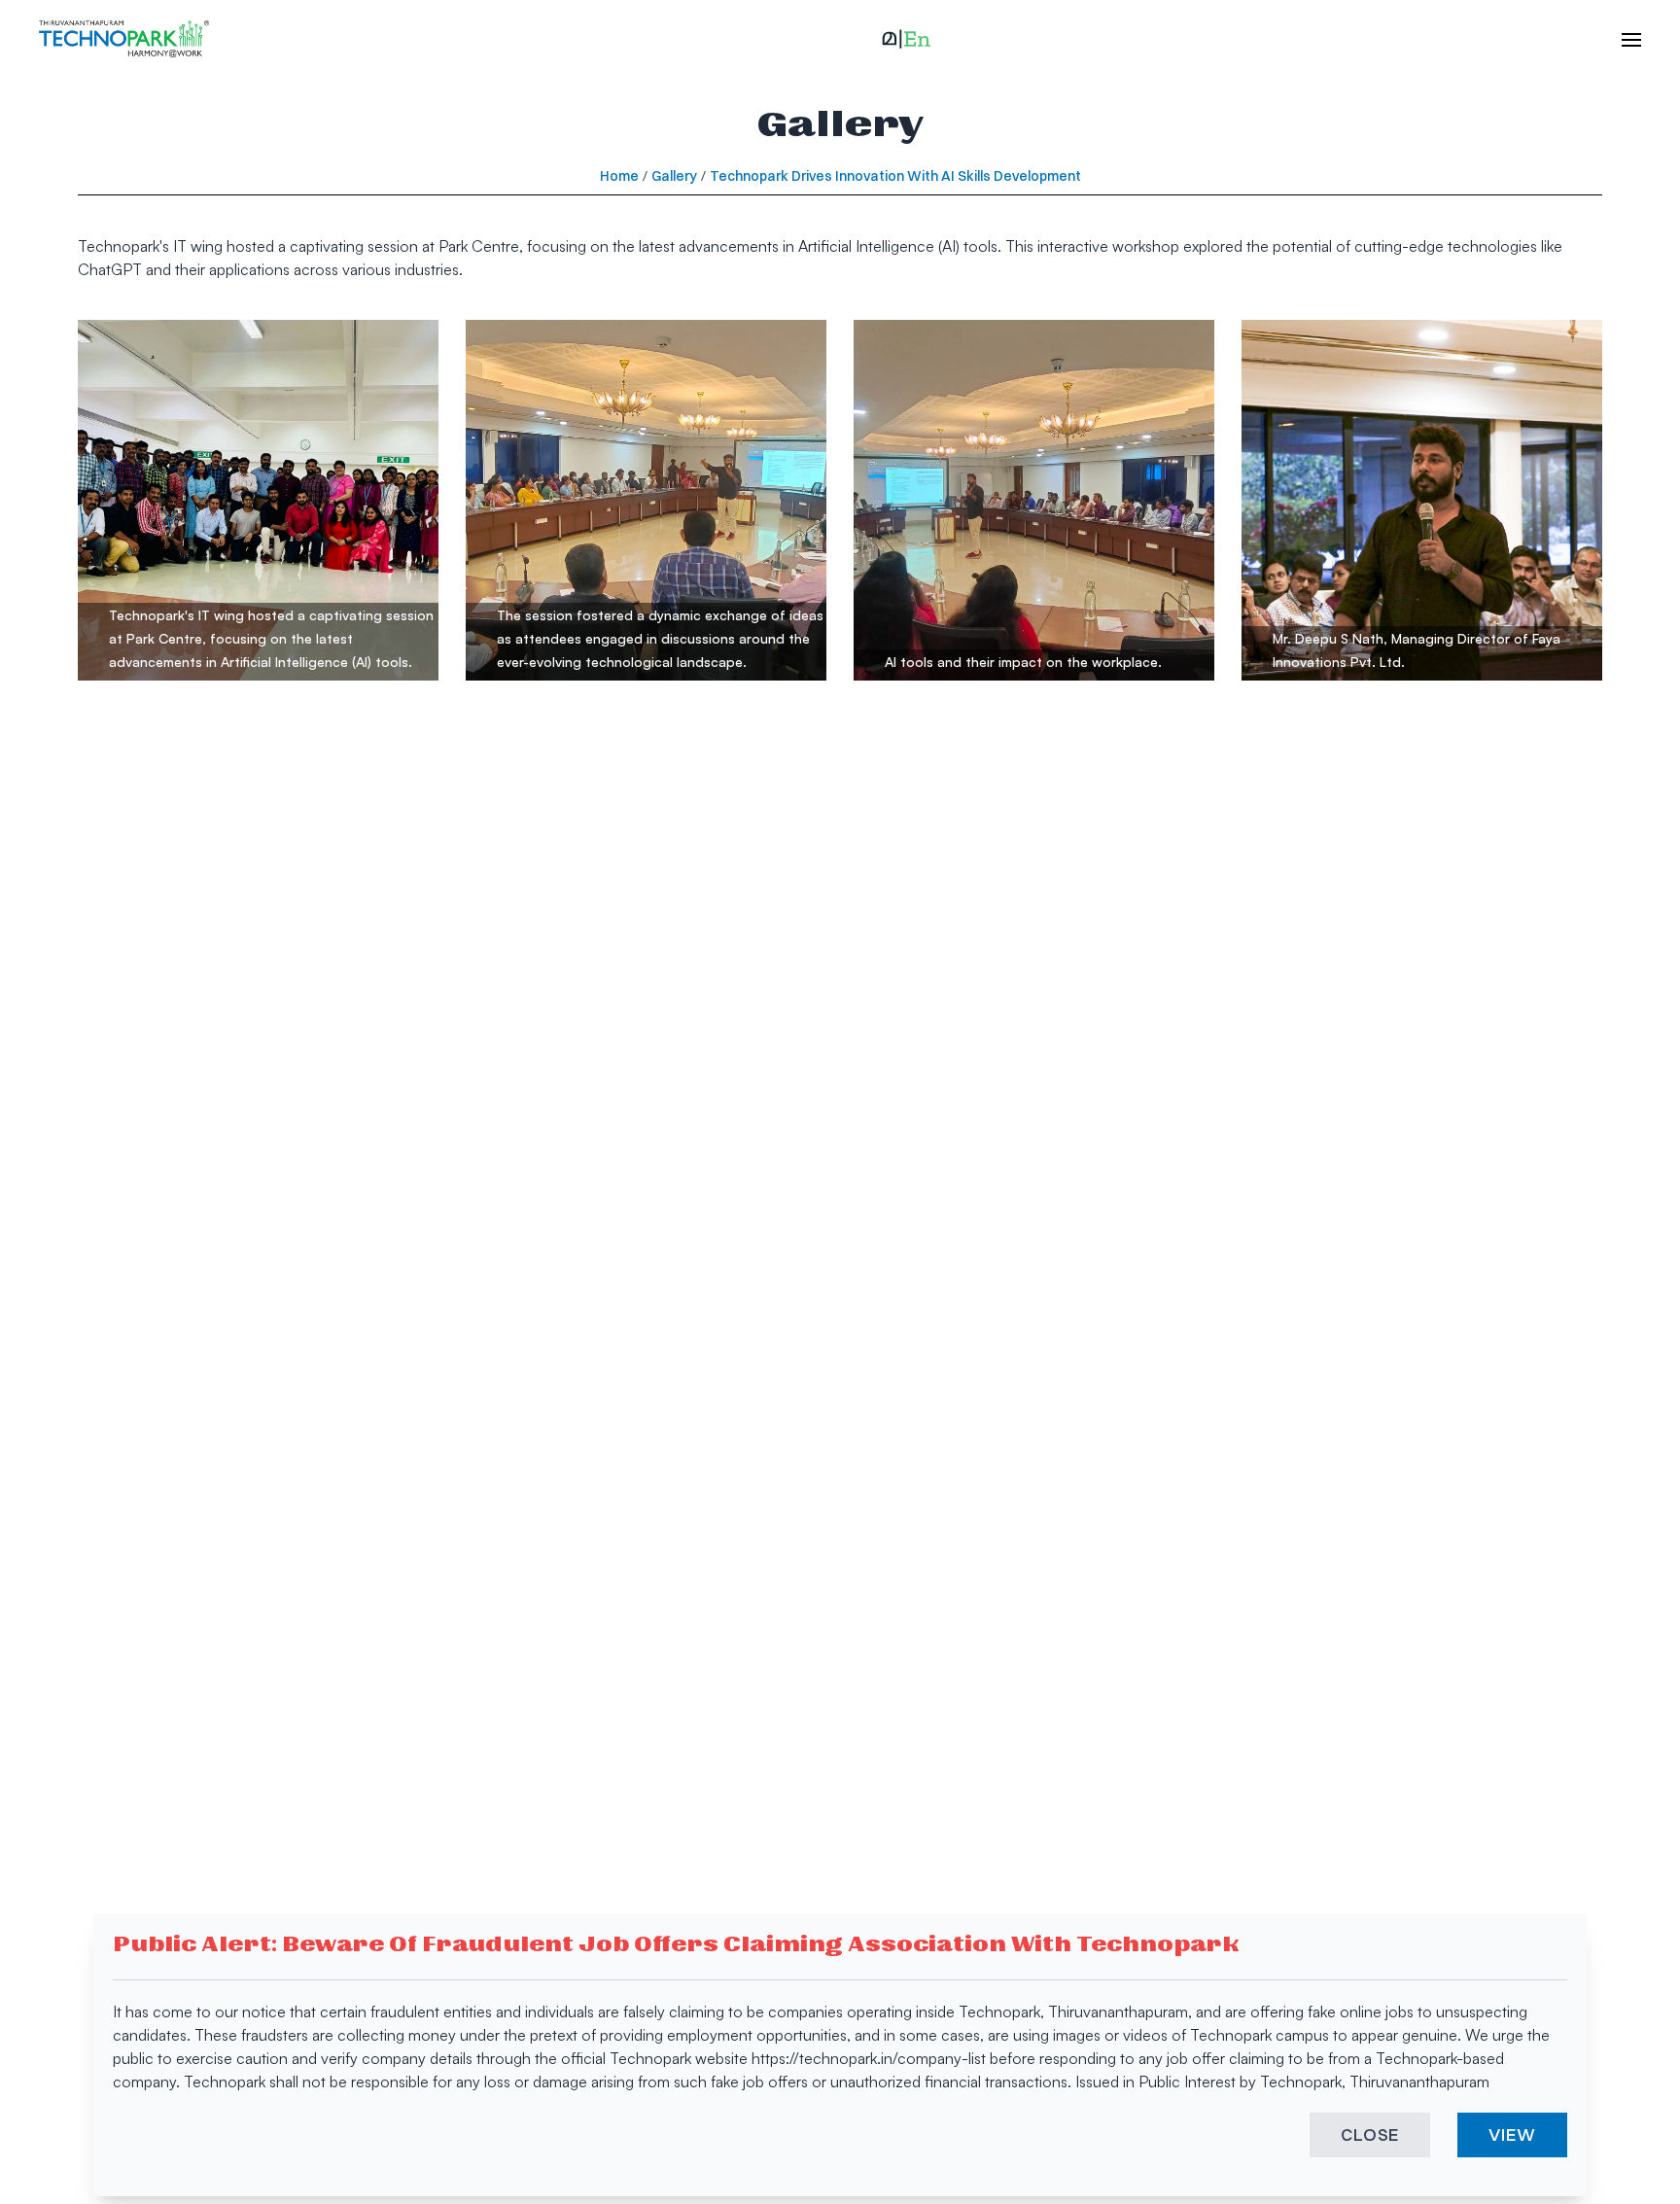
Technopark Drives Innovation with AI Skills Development (895, 176)
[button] (906, 39)
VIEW (1512, 2134)
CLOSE (1370, 2134)
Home (619, 176)
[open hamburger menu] (1622, 39)
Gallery (674, 176)
